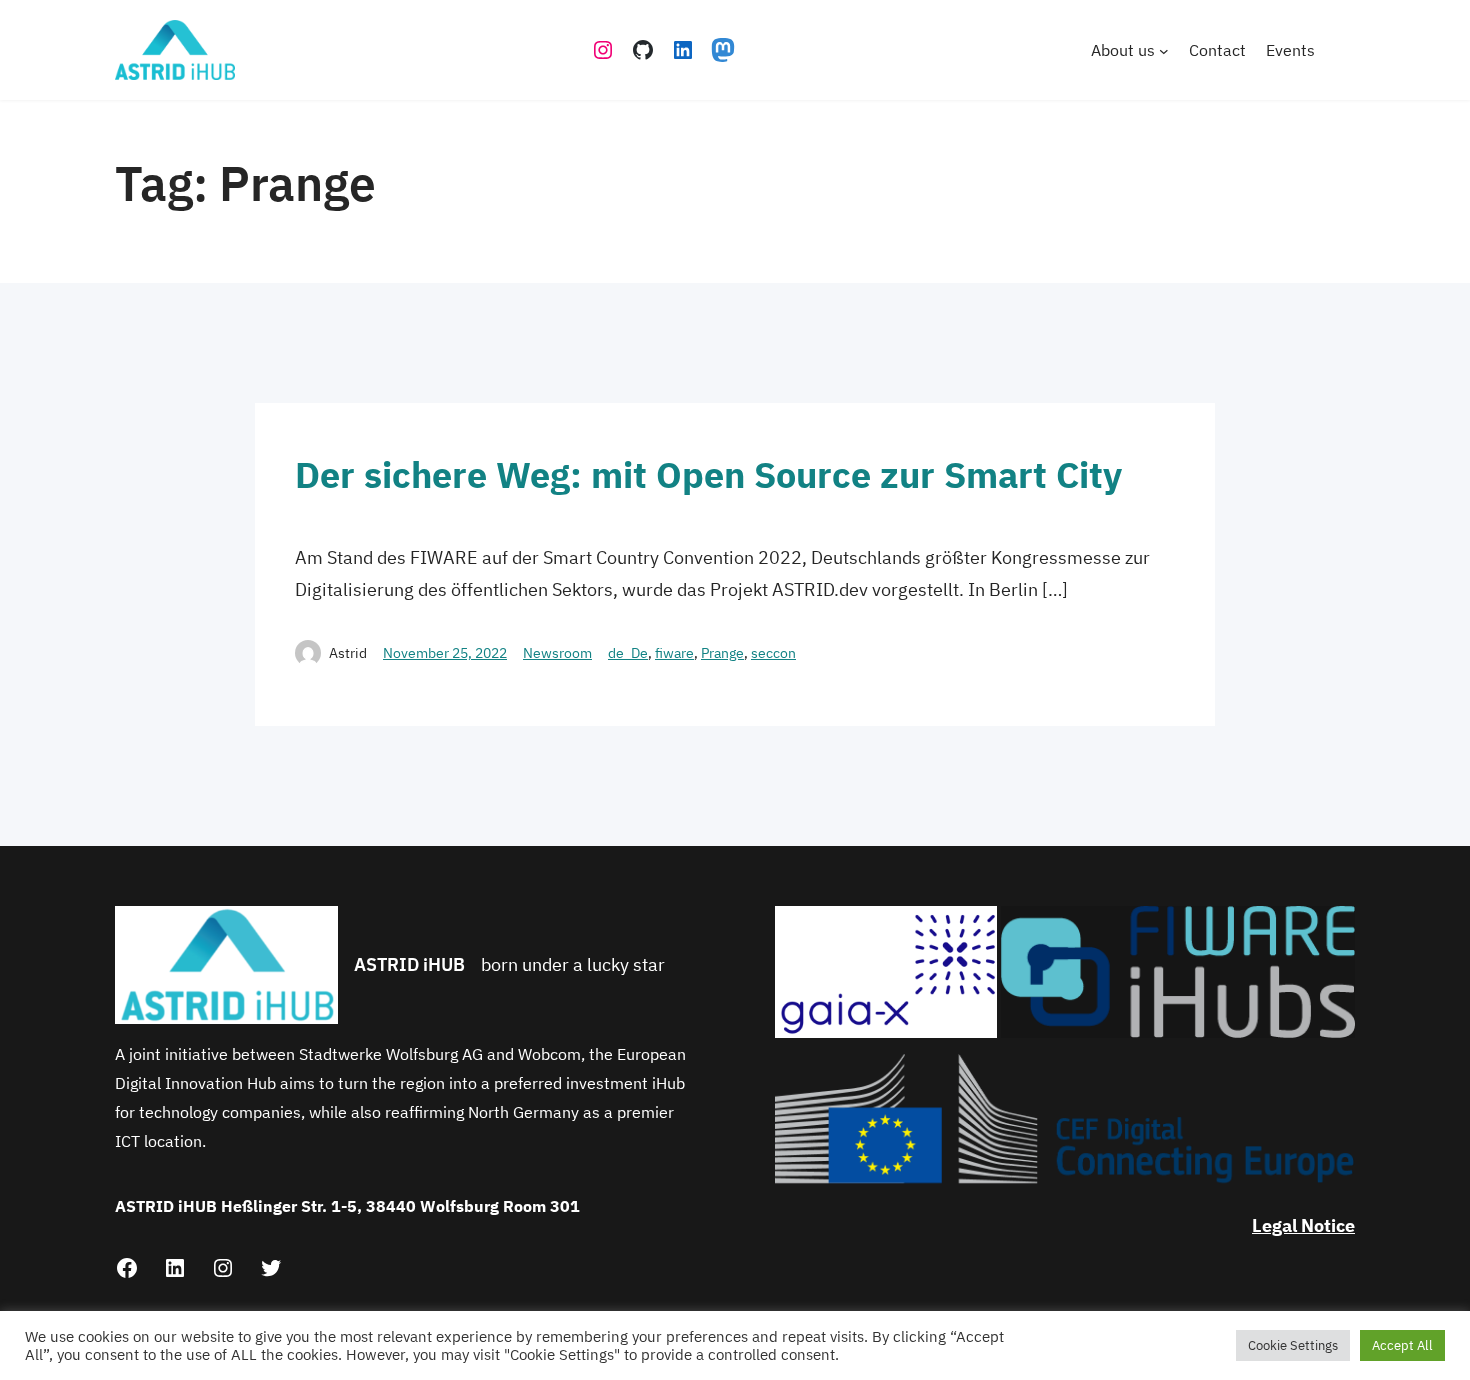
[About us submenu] (1164, 50)
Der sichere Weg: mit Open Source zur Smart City (708, 474)
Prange (722, 653)
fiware (674, 653)
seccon (773, 653)
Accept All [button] (1402, 1345)
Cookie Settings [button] (1293, 1345)
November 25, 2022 (445, 653)
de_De (628, 653)
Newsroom (557, 653)
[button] (886, 971)
